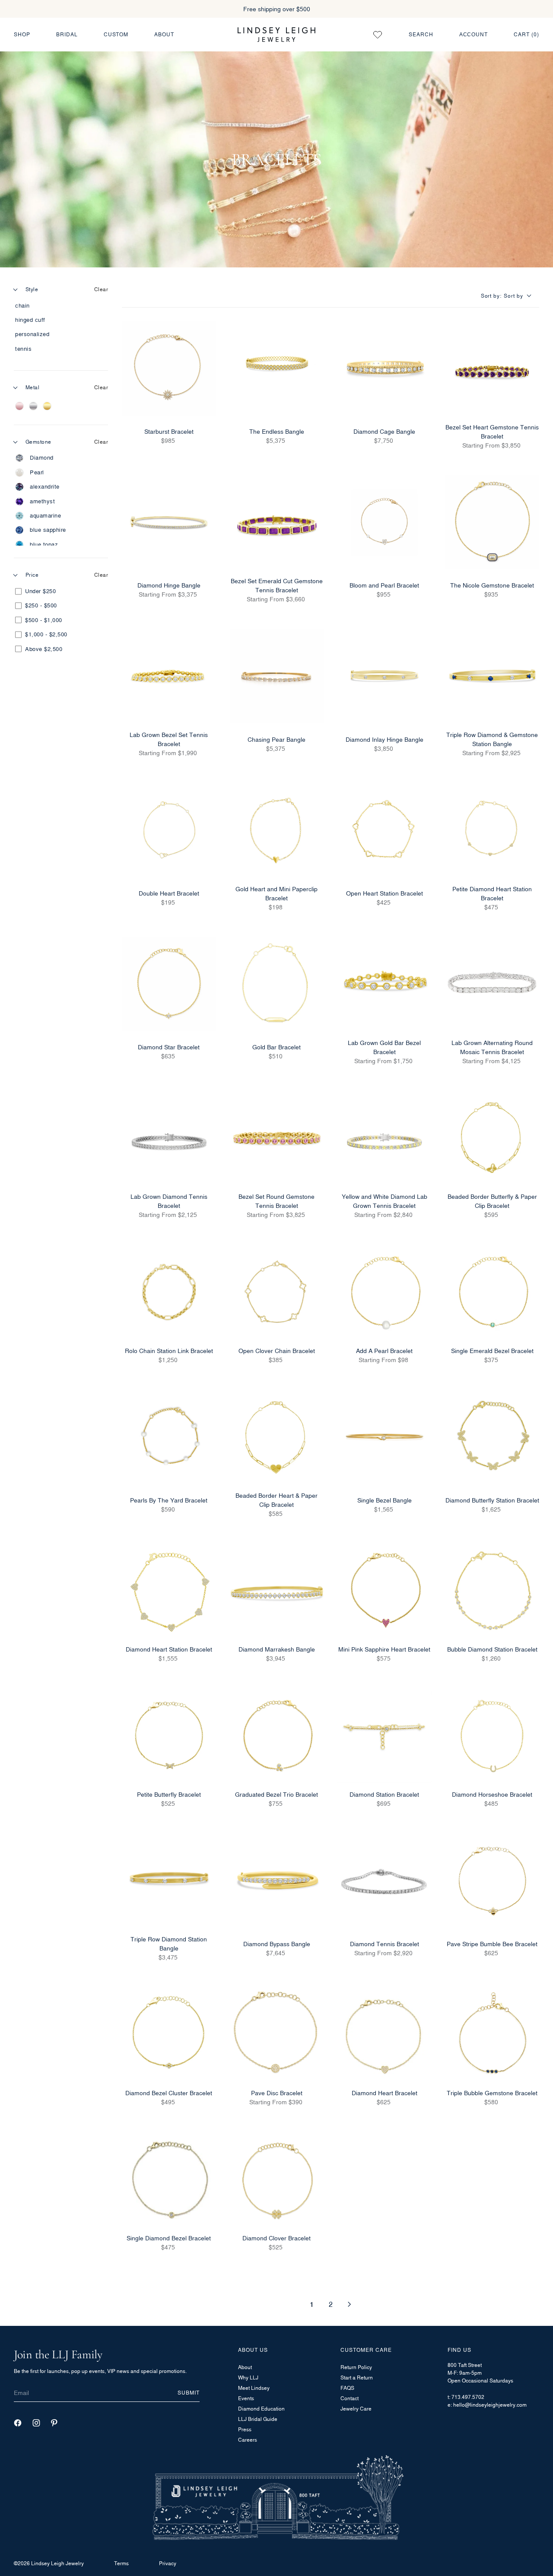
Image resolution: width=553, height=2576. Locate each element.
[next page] (350, 2304)
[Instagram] (36, 2423)
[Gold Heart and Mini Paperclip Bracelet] (277, 830)
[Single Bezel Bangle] (385, 1437)
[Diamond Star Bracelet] (169, 984)
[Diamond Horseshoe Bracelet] (493, 1736)
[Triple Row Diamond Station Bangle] (169, 1881)
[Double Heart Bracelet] (169, 830)
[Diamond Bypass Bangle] (277, 1881)
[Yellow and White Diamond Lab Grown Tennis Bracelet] (385, 1138)
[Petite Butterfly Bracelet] (169, 1736)
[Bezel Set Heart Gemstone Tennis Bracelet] (493, 368)
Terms (121, 2563)
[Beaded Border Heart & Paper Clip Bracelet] (277, 1437)
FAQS (347, 2388)
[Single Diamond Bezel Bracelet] (169, 2179)
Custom (116, 34)
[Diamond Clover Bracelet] (277, 2179)
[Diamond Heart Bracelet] (385, 2035)
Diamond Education (261, 2409)
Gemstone (38, 442)
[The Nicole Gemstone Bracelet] (493, 522)
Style (32, 289)
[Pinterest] (54, 2423)
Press (245, 2429)
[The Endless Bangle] (277, 368)
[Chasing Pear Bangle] (277, 677)
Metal (32, 387)
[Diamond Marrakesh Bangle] (277, 1591)
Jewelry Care (356, 2409)
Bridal (67, 34)
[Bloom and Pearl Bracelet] (385, 522)
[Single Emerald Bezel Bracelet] (493, 1292)
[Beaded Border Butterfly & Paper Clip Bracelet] (493, 1138)
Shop (22, 34)
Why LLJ (248, 2377)
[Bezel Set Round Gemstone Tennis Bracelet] (277, 1138)
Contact (350, 2398)
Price (32, 575)
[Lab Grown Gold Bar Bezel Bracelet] (385, 984)
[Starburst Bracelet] (169, 368)
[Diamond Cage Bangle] (385, 368)
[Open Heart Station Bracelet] (385, 830)
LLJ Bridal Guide (258, 2419)
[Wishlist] (378, 35)
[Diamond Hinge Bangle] (169, 522)
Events (246, 2398)
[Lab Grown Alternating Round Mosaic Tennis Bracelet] (493, 984)
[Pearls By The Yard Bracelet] (169, 1437)
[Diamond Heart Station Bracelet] (169, 1591)
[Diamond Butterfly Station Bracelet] (493, 1437)
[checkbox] (59, 306)
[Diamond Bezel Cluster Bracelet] (169, 2035)
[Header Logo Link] (276, 34)
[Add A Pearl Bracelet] (385, 1292)
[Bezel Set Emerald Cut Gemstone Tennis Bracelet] (277, 522)
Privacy (168, 2563)
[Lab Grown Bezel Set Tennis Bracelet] (169, 677)
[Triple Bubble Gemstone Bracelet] (493, 2035)
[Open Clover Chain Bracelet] (277, 1292)
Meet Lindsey (254, 2388)
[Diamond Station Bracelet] (385, 1736)
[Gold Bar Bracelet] (277, 984)
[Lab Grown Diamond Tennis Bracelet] (169, 1138)
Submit (189, 2393)
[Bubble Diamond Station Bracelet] (493, 1591)
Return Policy (356, 2367)
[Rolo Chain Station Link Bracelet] (169, 1292)
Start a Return (357, 2377)
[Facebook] (18, 2423)
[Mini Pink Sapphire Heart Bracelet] (385, 1591)
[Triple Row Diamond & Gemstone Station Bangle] (493, 677)
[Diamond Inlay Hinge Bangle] (385, 677)
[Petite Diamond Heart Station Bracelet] (493, 830)
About (164, 34)
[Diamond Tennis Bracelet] (385, 1881)
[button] (510, 296)
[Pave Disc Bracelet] (277, 2035)
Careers (248, 2440)
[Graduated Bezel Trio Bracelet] (277, 1736)
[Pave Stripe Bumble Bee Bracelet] (493, 1881)
